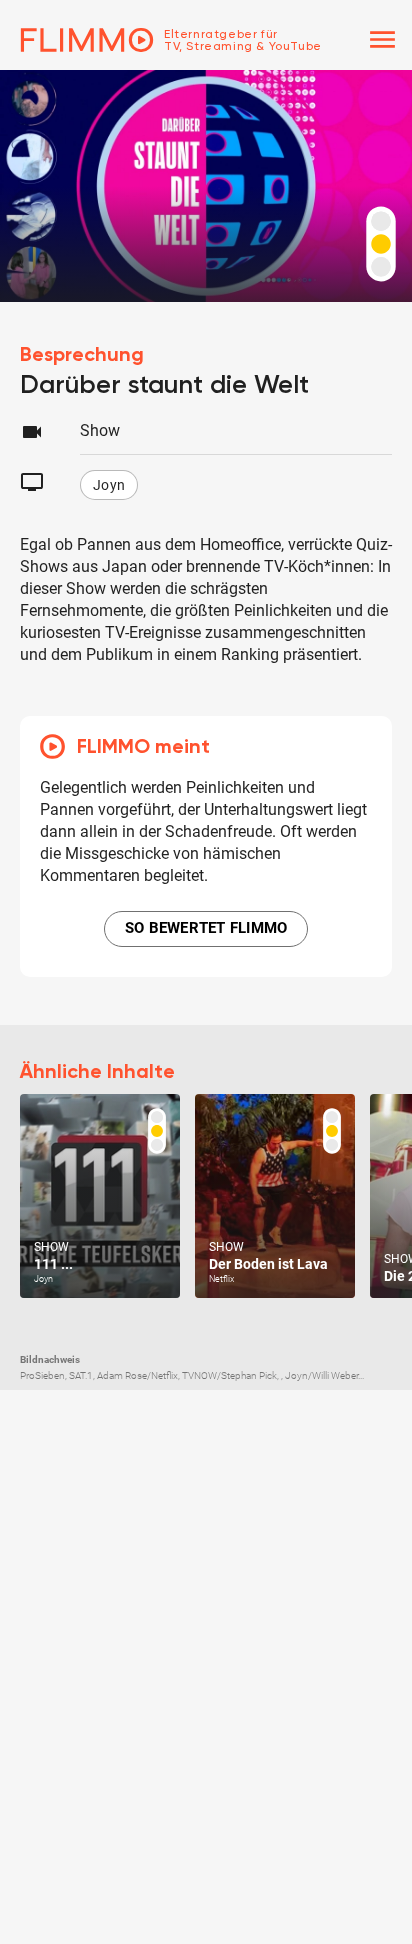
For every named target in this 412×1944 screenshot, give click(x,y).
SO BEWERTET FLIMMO (206, 928)
